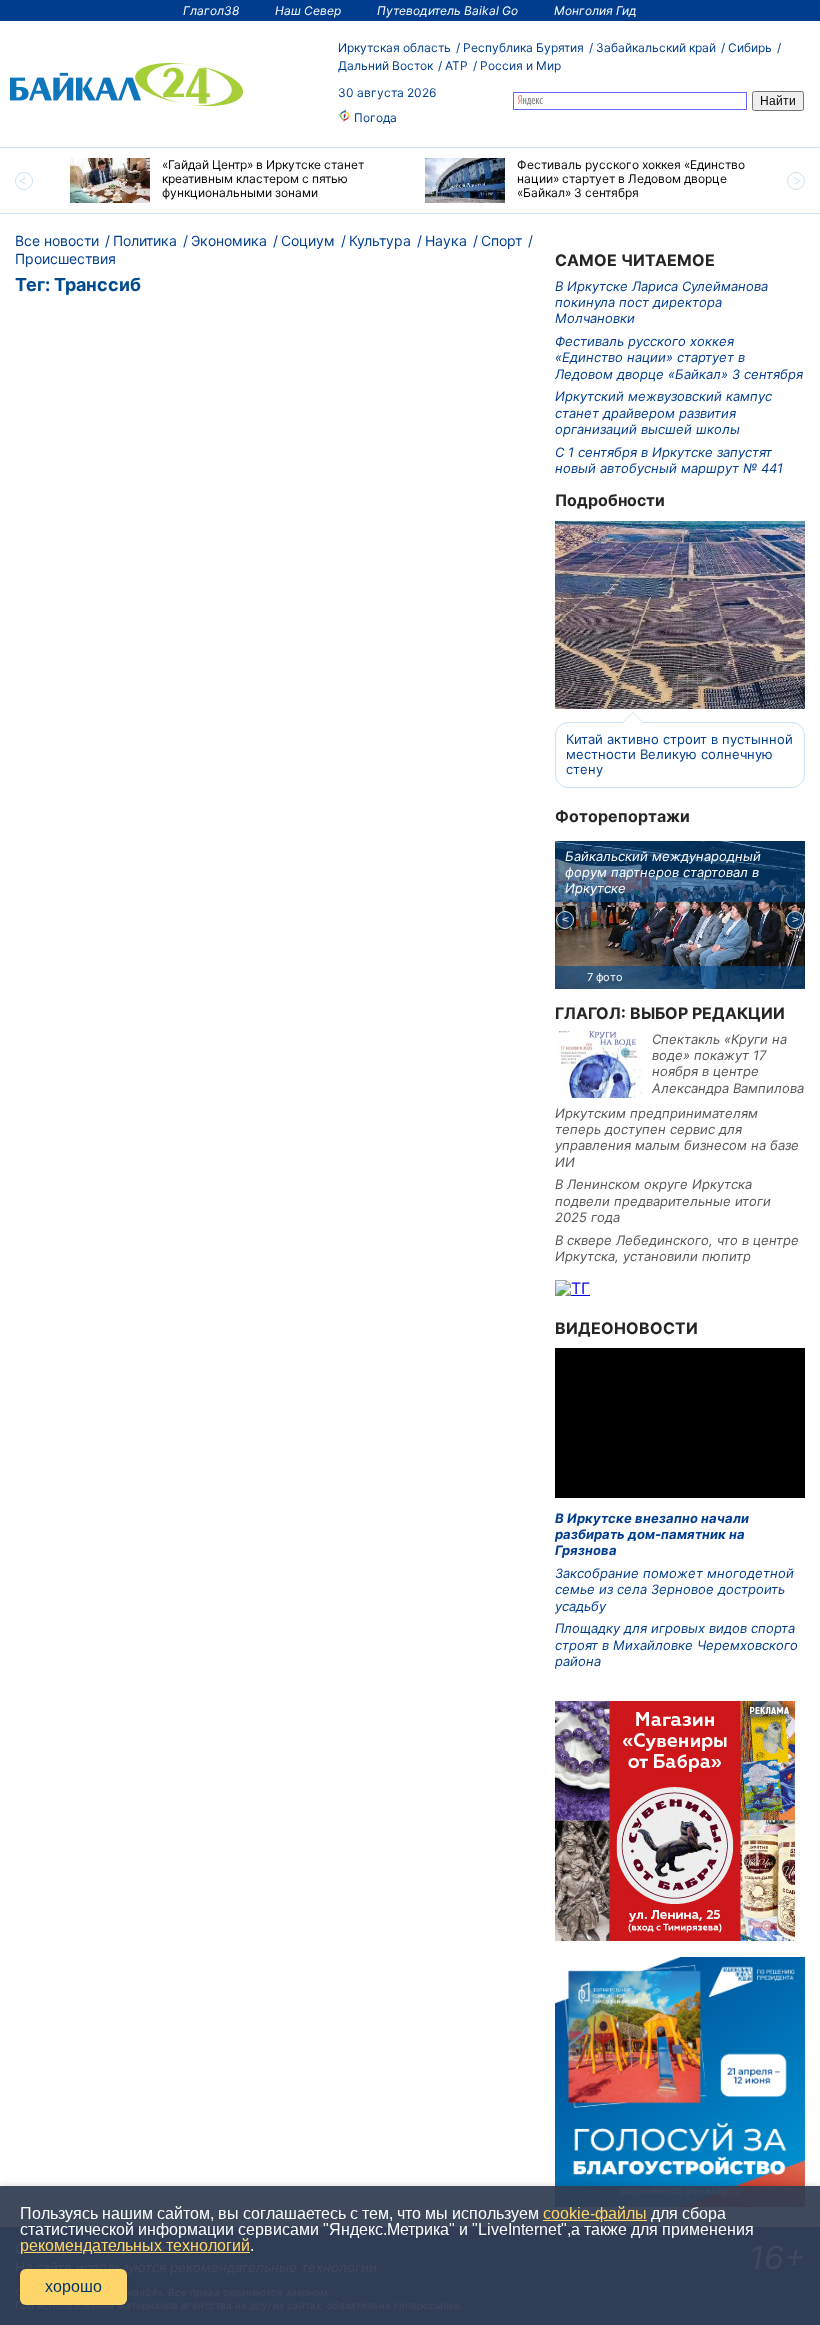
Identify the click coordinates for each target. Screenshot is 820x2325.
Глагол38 (211, 10)
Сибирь (750, 47)
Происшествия (65, 258)
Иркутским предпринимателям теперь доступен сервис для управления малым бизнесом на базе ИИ (677, 1137)
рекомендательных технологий (135, 2245)
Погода (374, 117)
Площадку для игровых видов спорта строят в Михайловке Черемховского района (676, 1644)
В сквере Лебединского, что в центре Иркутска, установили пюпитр (677, 1248)
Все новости (57, 240)
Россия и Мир (520, 65)
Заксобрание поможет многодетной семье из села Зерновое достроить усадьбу (674, 1589)
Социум (308, 240)
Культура (380, 240)
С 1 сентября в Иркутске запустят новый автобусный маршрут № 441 (669, 460)
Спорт (501, 240)
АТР (456, 65)
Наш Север (308, 10)
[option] (232, 180)
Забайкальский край (656, 47)
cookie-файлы (595, 2213)
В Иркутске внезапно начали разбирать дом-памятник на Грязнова (652, 1534)
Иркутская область (394, 47)
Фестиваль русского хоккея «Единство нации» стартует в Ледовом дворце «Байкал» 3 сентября (679, 357)
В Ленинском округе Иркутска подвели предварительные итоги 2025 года (663, 1200)
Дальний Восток (385, 65)
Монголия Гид (595, 10)
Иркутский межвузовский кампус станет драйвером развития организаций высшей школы (663, 412)
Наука (446, 240)
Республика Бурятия (523, 47)
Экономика (229, 240)
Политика (145, 240)
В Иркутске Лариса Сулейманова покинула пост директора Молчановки (661, 302)
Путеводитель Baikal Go (447, 10)
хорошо (73, 2286)
